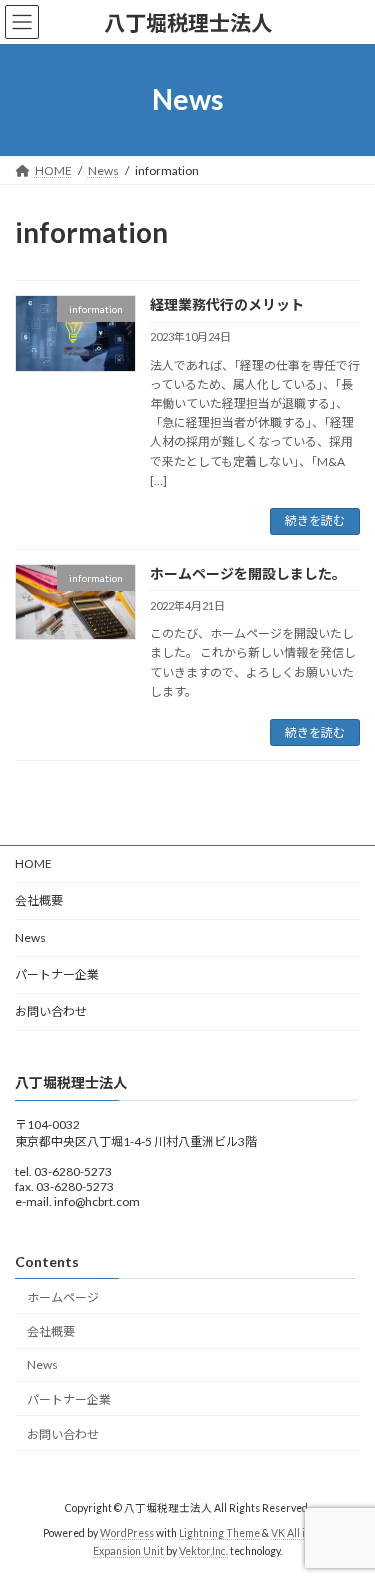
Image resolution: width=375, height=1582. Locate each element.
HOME (33, 863)
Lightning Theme (219, 1533)
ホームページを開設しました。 (248, 573)
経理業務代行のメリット (227, 304)
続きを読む (315, 520)
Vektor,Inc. (203, 1551)
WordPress (127, 1533)
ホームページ (63, 1297)
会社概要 (39, 900)
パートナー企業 (57, 974)
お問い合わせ (51, 1011)
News (30, 937)
